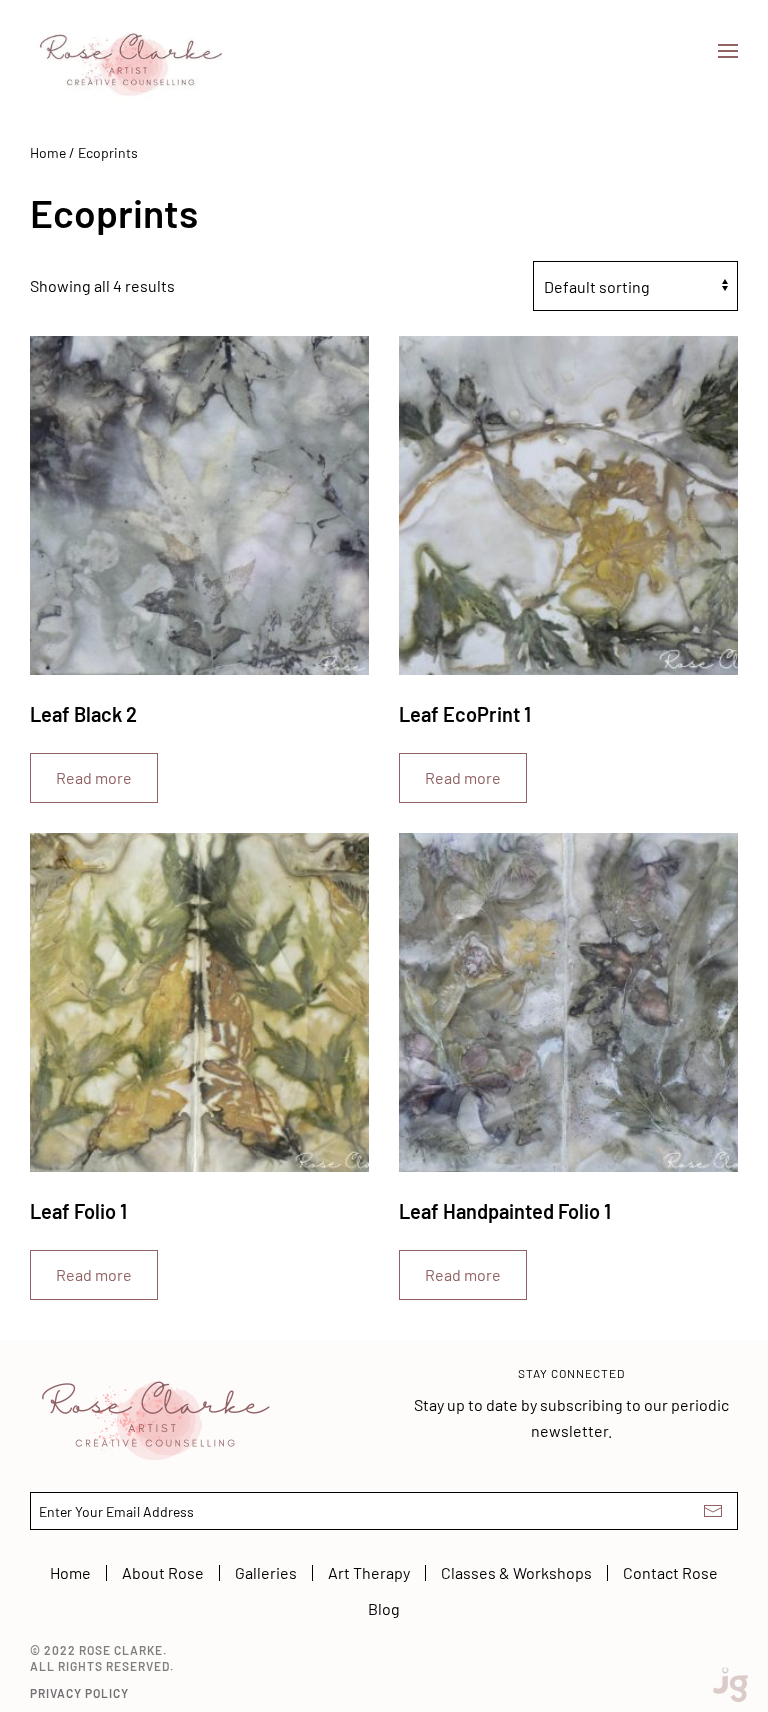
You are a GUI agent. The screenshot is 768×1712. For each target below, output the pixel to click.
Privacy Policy (79, 1693)
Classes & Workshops (516, 1572)
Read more (94, 777)
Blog (384, 1608)
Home (48, 152)
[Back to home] (130, 51)
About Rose (163, 1572)
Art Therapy (369, 1572)
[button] (728, 51)
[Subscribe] (713, 1511)
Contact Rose (670, 1572)
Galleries (266, 1572)
